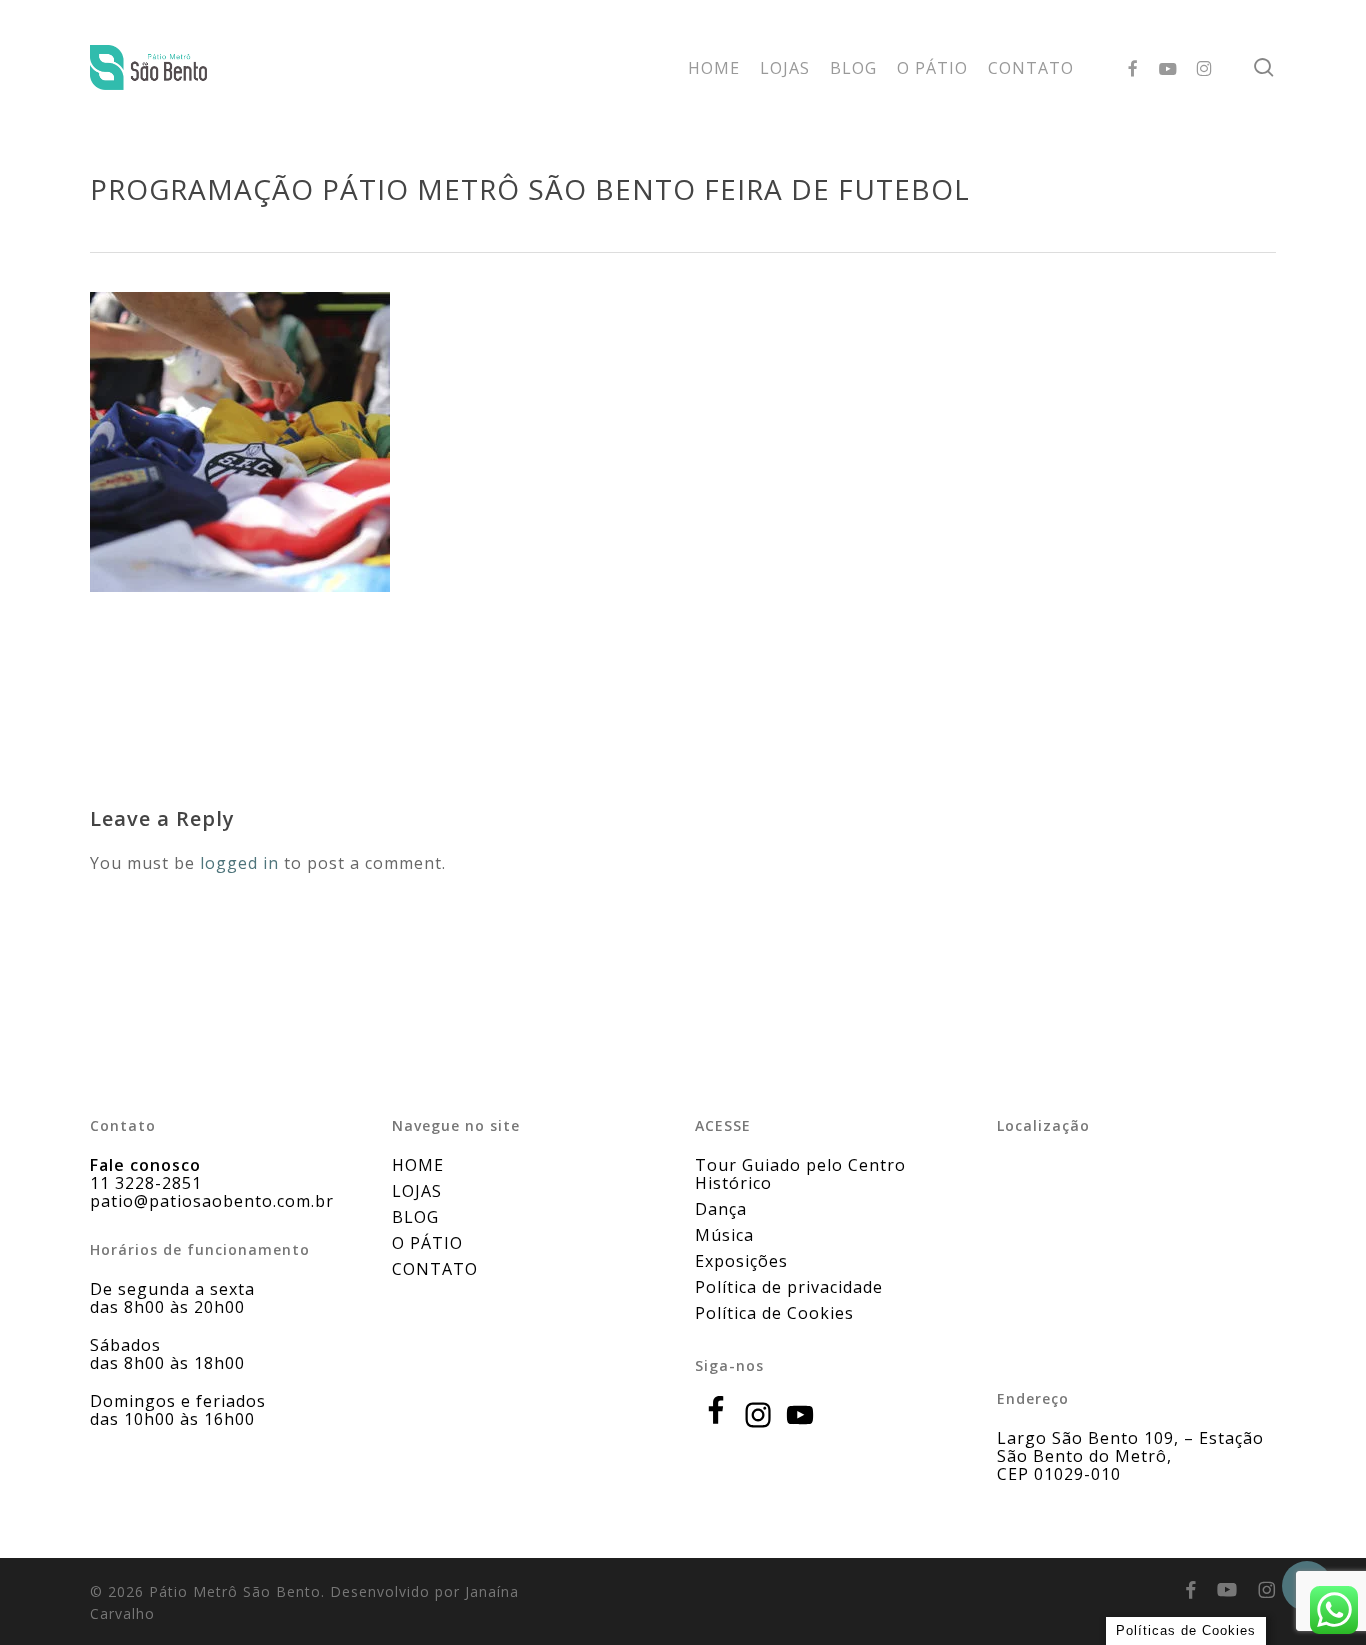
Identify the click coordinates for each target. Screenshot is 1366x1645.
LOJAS (417, 1191)
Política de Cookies (774, 1313)
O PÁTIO (427, 1243)
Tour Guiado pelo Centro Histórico (800, 1174)
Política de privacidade (789, 1287)
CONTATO (435, 1269)
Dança (721, 1209)
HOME (418, 1165)
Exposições (741, 1261)
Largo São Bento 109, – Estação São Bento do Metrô (1130, 1447)
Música (724, 1235)
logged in (239, 863)
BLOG (415, 1217)
